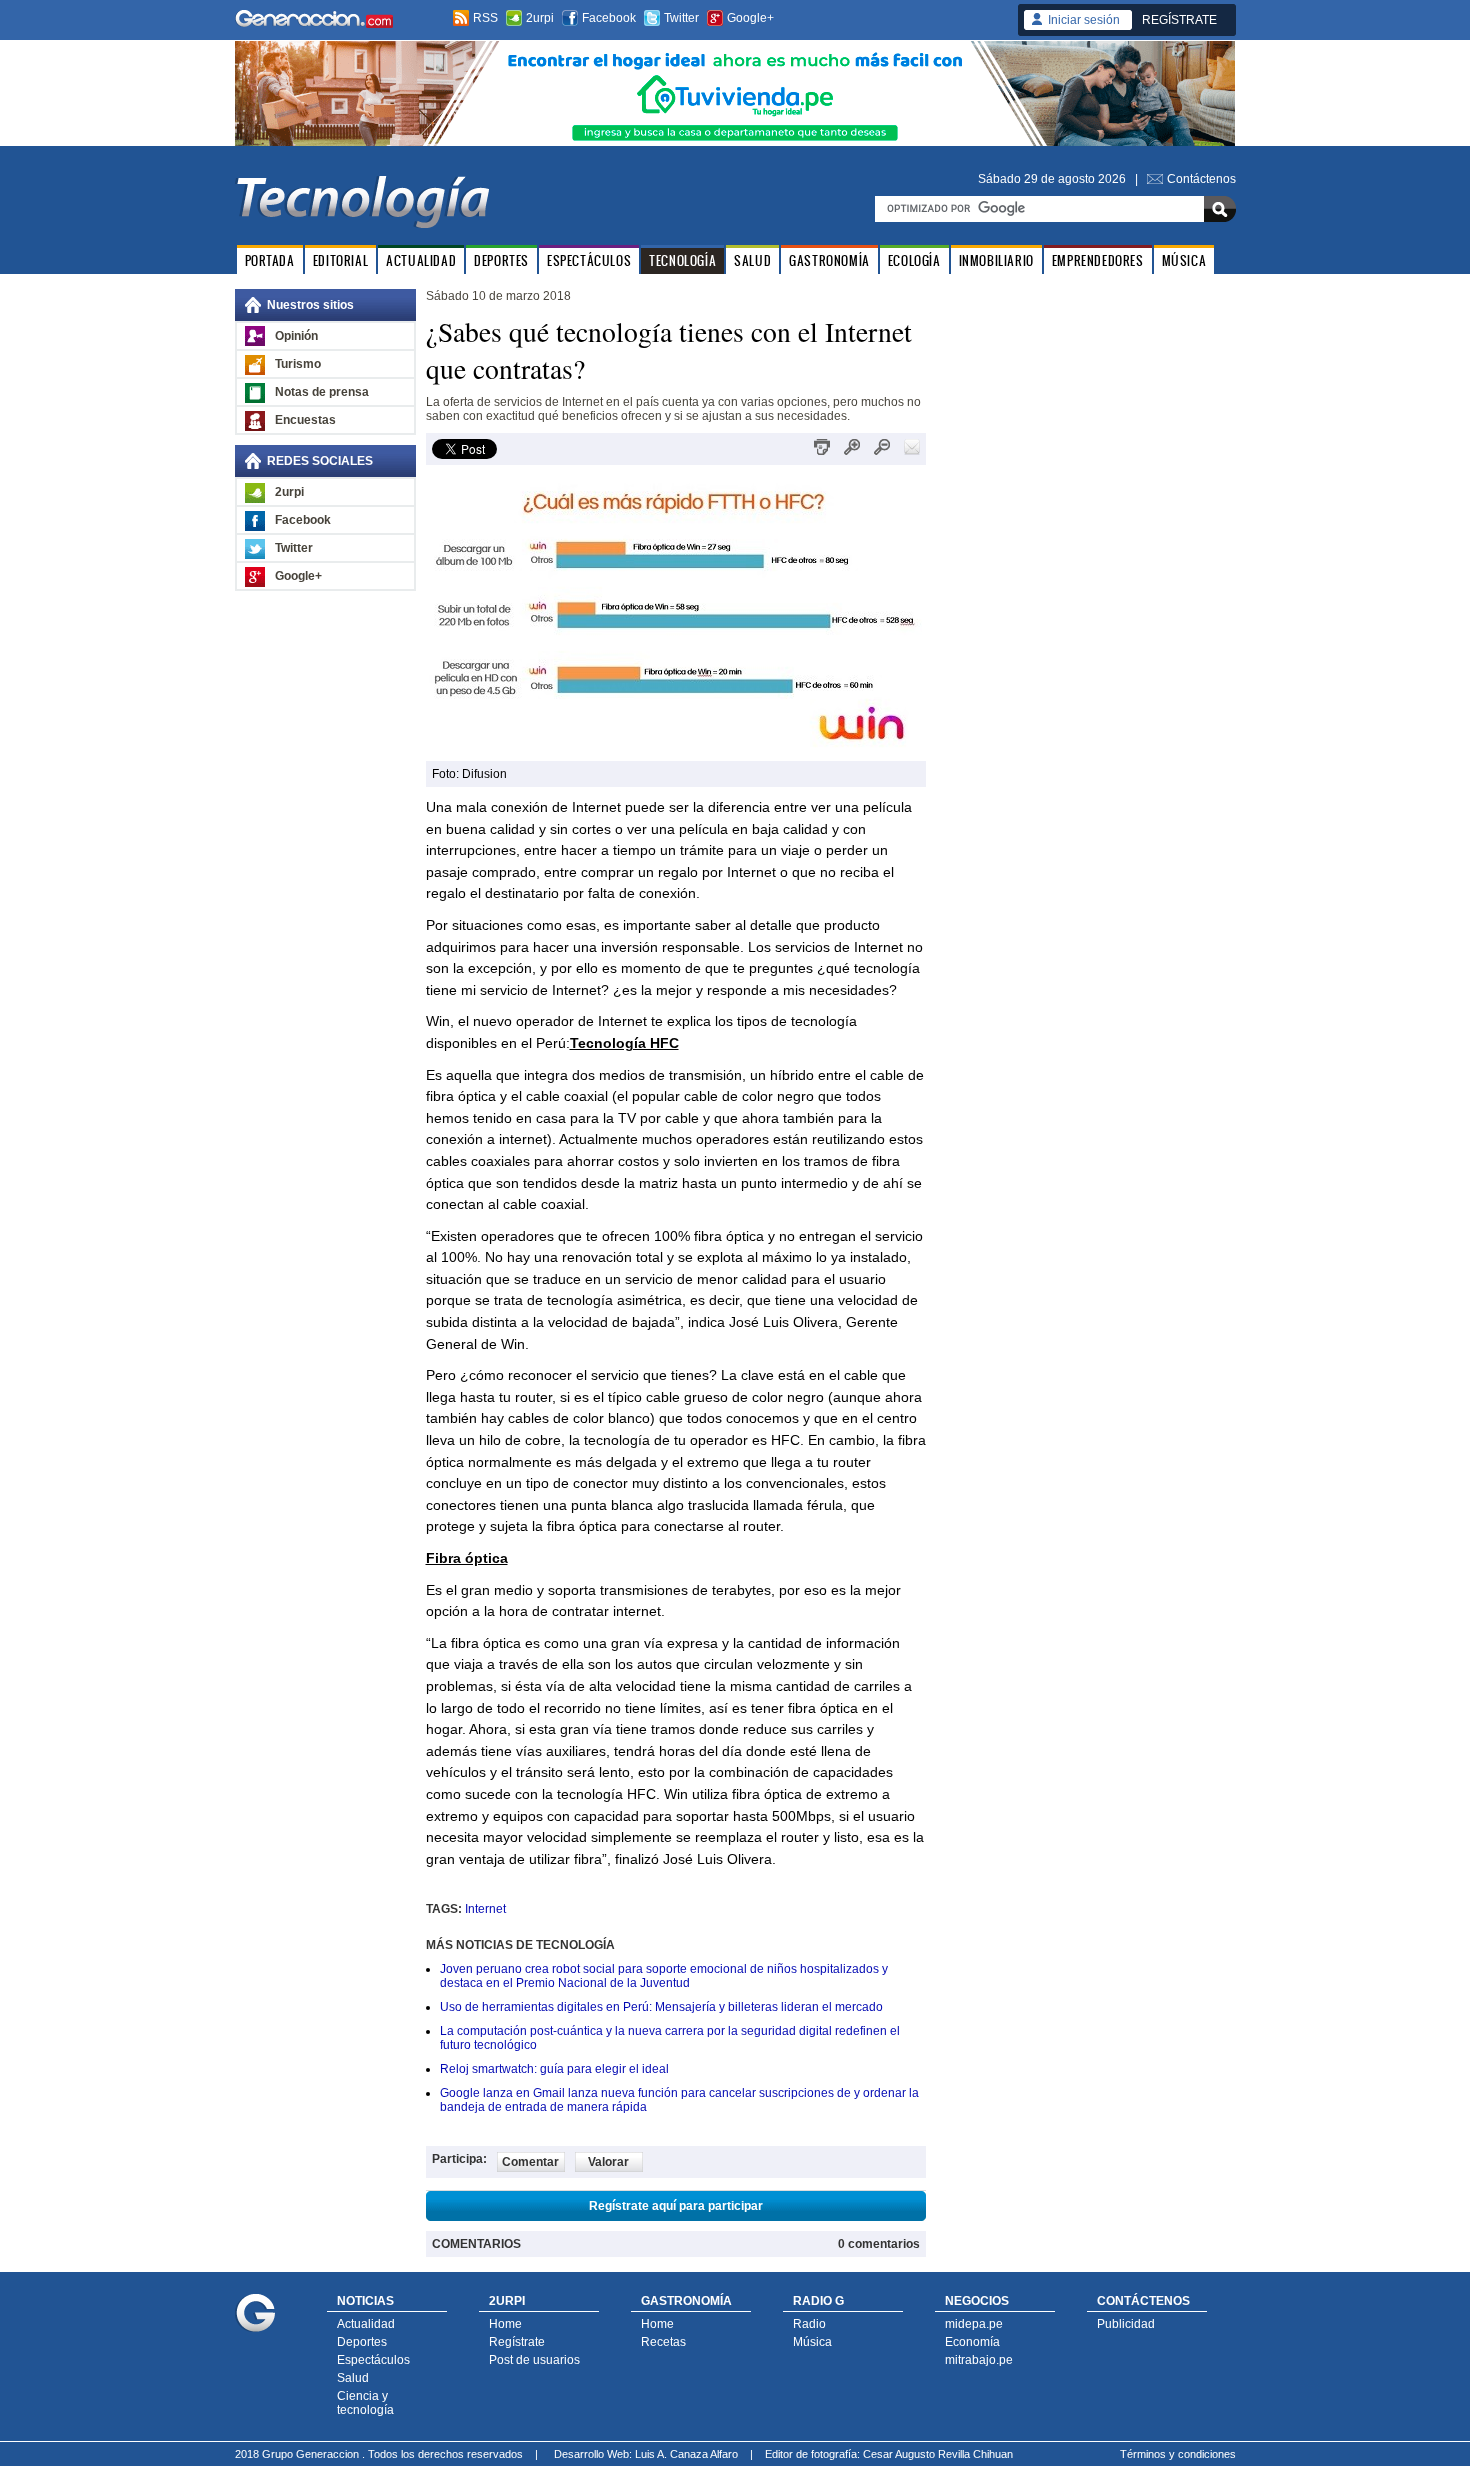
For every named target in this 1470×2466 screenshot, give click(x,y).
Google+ (750, 18)
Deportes (362, 2342)
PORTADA (270, 260)
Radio (809, 2324)
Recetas (663, 2342)
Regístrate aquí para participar (676, 2206)
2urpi (540, 18)
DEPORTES (501, 260)
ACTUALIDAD (421, 260)
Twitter (681, 18)
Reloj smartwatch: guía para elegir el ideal (554, 2069)
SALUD (752, 260)
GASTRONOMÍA (829, 260)
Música (812, 2342)
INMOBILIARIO (996, 260)
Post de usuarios (534, 2360)
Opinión (296, 336)
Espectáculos (373, 2360)
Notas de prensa (322, 392)
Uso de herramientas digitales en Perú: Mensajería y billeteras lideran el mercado (661, 2007)
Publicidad (1126, 2324)
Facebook (609, 18)
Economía (972, 2342)
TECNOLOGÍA (682, 260)
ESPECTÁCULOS (589, 260)
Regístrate (517, 2342)
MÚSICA (1184, 260)
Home (505, 2324)
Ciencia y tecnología (365, 2403)
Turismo (298, 364)
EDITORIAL (340, 260)
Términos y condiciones (1178, 2454)
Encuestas (305, 420)
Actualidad (366, 2324)
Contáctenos (1201, 179)
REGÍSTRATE (1179, 20)
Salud (353, 2378)
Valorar (608, 2162)
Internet (485, 1909)
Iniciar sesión (1084, 20)
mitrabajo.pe (979, 2360)
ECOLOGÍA (914, 260)
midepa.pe (974, 2324)
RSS (485, 18)
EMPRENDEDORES (1098, 260)
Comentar (530, 2162)
